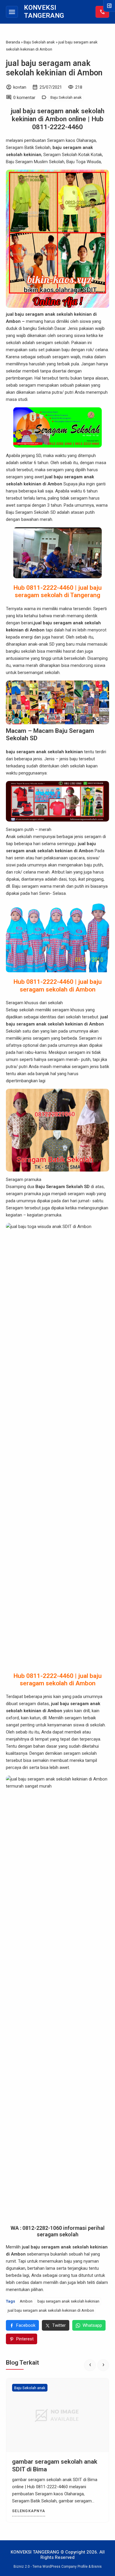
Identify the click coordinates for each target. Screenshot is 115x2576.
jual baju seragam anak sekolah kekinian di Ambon (54, 68)
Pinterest (25, 2339)
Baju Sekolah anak (66, 97)
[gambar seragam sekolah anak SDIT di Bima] (57, 2415)
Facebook (26, 2325)
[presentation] (90, 2365)
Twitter (59, 2325)
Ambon (26, 2301)
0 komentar (24, 98)
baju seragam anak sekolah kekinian (68, 2301)
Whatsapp (92, 2325)
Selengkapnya (29, 2511)
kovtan (20, 87)
